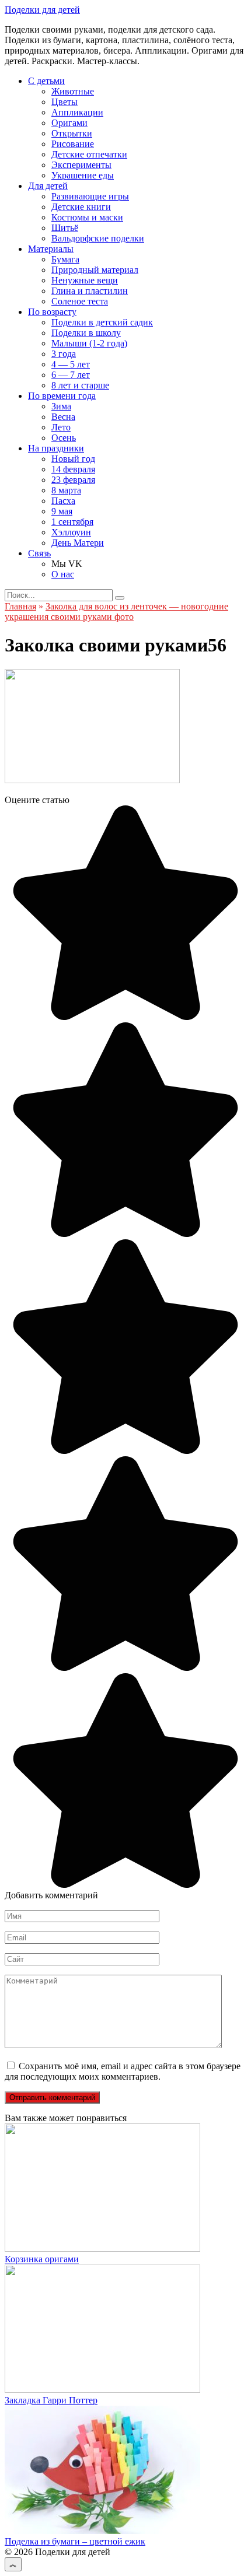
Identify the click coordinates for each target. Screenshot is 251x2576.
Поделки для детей (42, 10)
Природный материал (95, 270)
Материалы (51, 249)
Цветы (65, 102)
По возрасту (52, 312)
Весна (63, 417)
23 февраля (73, 480)
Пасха (63, 501)
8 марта (66, 490)
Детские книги (81, 207)
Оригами (69, 123)
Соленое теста (80, 301)
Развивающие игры (90, 196)
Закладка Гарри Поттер (51, 2400)
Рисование (73, 144)
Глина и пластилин (90, 291)
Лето (61, 427)
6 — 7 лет (71, 375)
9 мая (62, 511)
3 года (64, 354)
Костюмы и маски (87, 217)
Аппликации (77, 112)
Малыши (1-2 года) (89, 343)
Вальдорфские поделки (98, 238)
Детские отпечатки (89, 154)
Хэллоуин (71, 532)
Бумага (65, 259)
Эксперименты (81, 165)
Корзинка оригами (42, 2259)
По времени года (62, 396)
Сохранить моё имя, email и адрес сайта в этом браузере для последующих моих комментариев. (123, 2071)
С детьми (46, 81)
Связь (39, 553)
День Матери (78, 543)
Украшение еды (83, 175)
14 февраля (73, 469)
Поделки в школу (86, 333)
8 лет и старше (80, 385)
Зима (61, 406)
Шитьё (65, 228)
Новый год (73, 459)
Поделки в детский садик (102, 322)
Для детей (48, 186)
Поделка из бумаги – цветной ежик (75, 2541)
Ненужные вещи (85, 280)
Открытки (72, 133)
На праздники (56, 448)
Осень (64, 438)
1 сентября (72, 522)
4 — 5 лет (71, 364)
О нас (63, 574)
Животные (73, 91)
